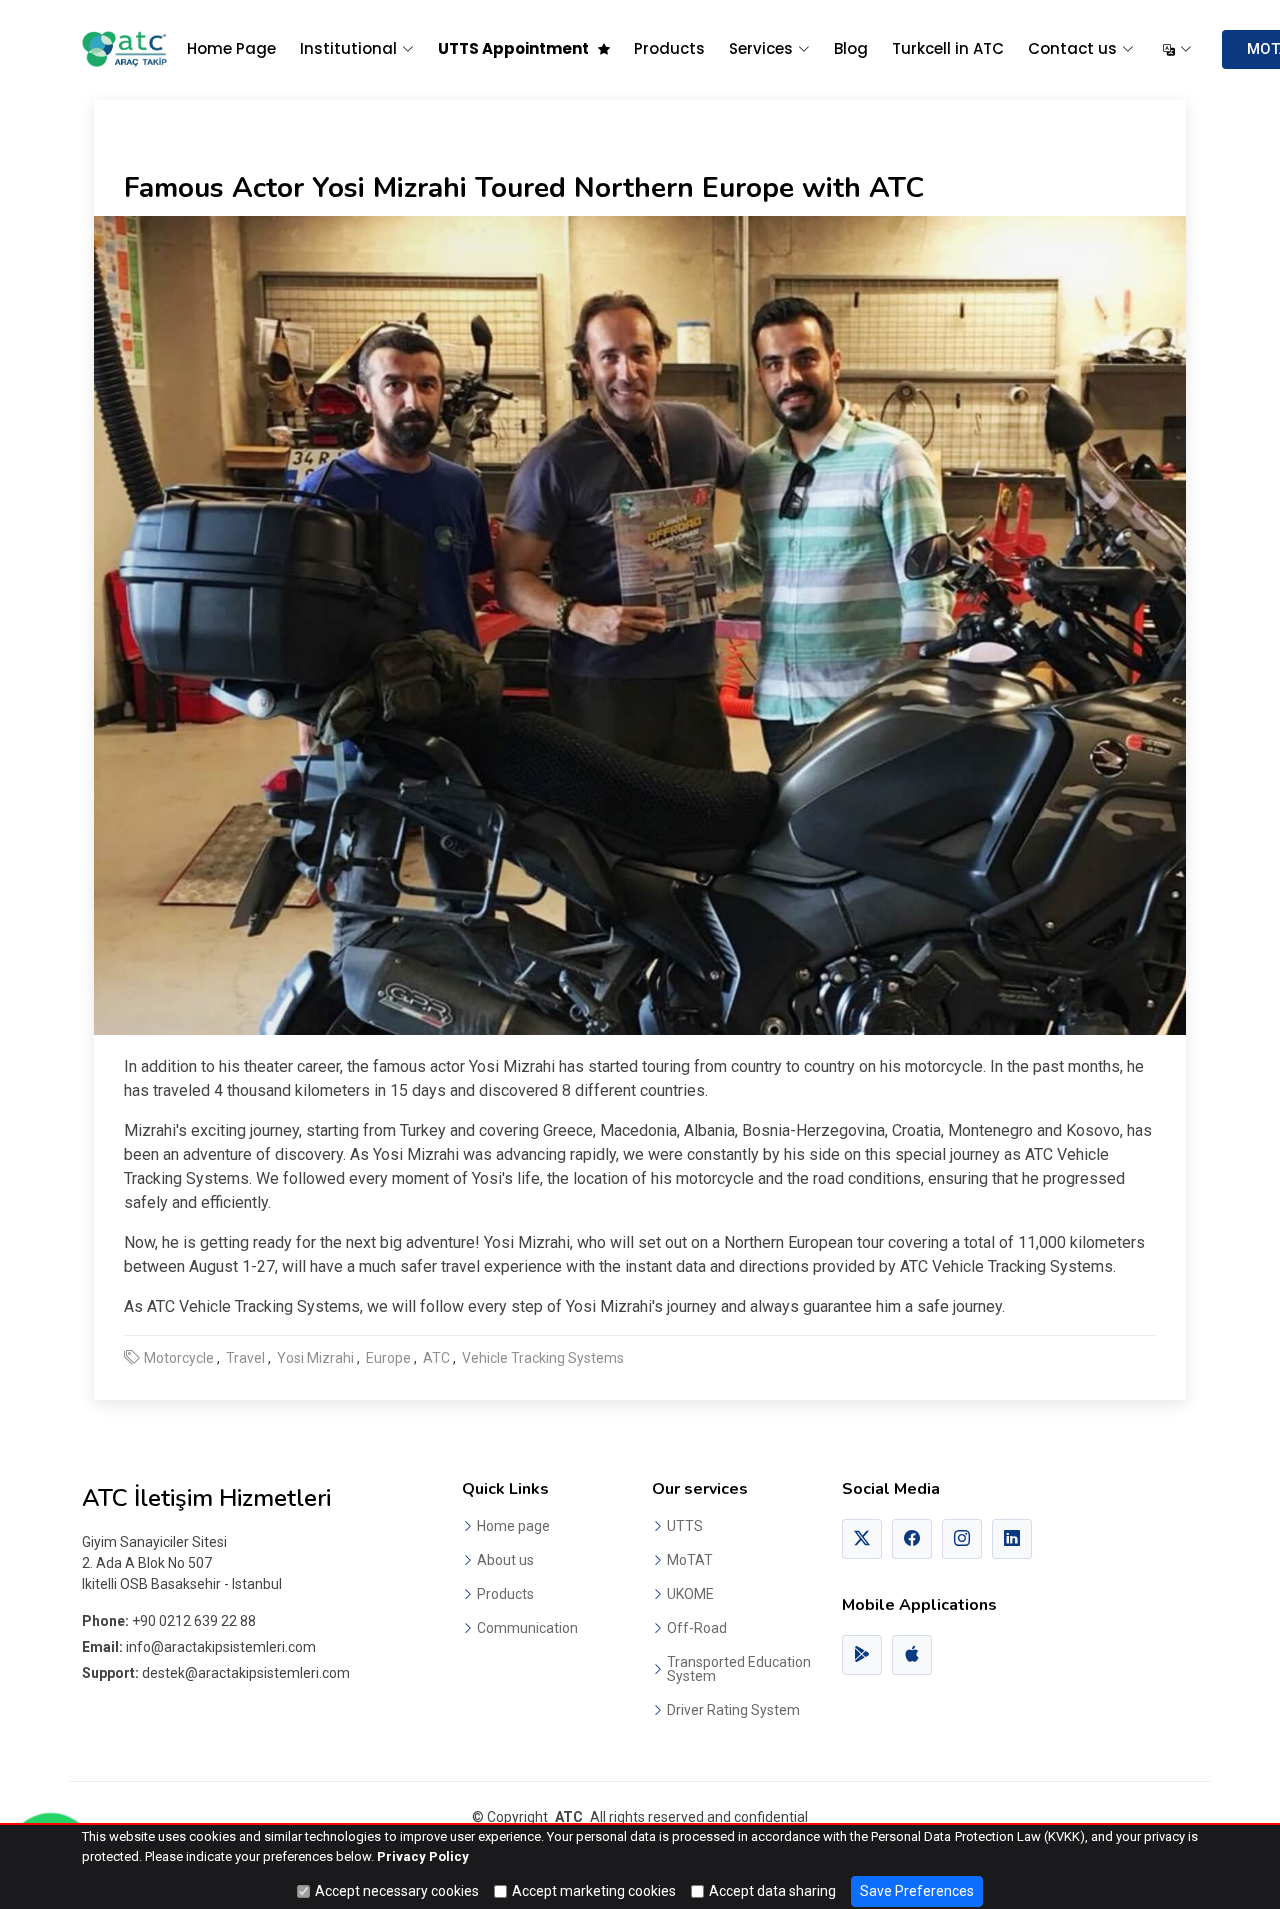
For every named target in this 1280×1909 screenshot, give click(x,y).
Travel (245, 1358)
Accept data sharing (772, 1891)
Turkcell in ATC (948, 48)
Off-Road (697, 1628)
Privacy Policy (423, 1856)
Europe (388, 1358)
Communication (527, 1628)
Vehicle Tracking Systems (543, 1358)
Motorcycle (179, 1358)
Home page (513, 1526)
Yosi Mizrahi (315, 1358)
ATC (436, 1358)
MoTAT (690, 1560)
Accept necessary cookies (397, 1891)
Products (669, 48)
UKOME (690, 1594)
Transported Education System (739, 1669)
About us (505, 1560)
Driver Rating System (733, 1710)
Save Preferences (917, 1891)
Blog (851, 48)
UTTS (685, 1526)
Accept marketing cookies (594, 1891)
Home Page (231, 48)
